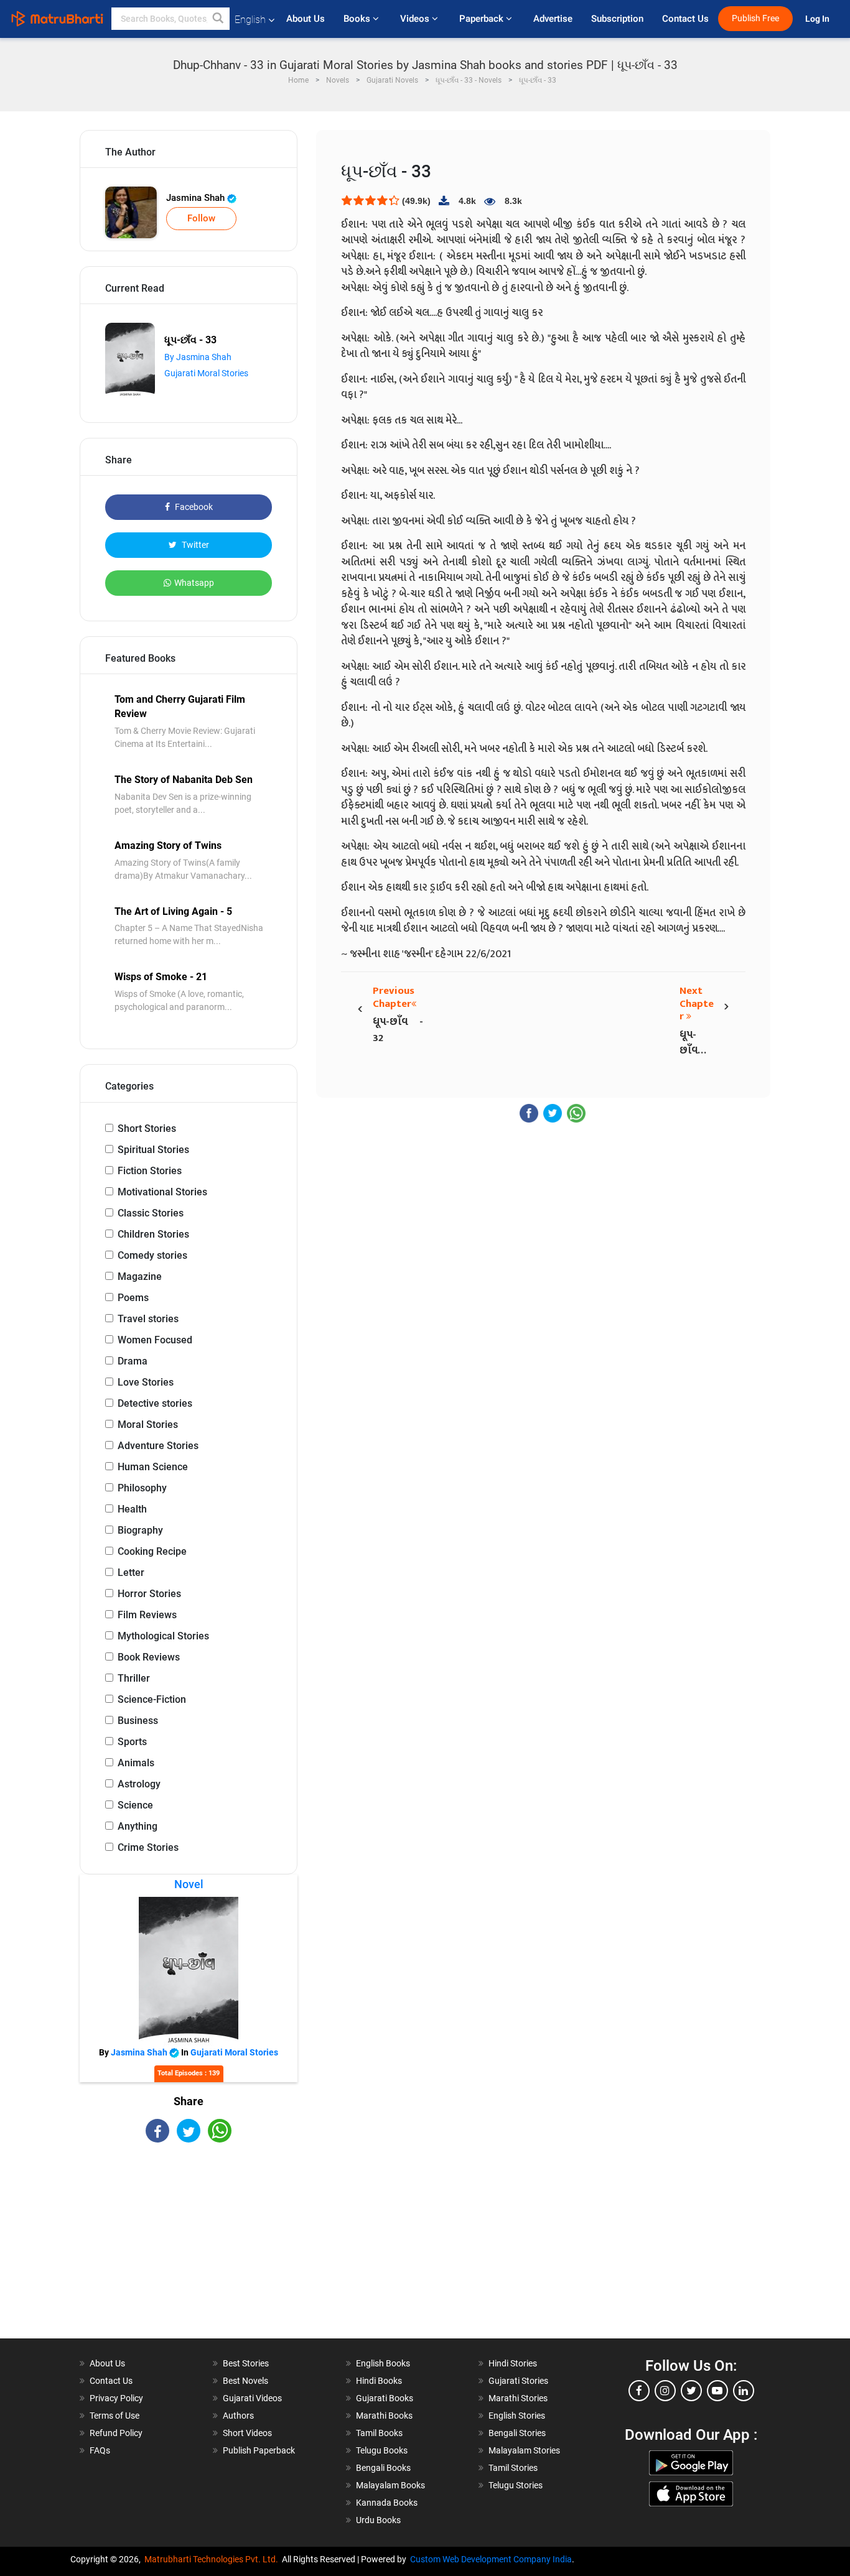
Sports (132, 1742)
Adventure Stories (158, 1446)
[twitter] (691, 2391)
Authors (238, 2416)
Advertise (553, 19)
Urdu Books (378, 2520)
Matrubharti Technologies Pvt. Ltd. (213, 2559)
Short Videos (247, 2433)
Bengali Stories (517, 2433)
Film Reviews (147, 1615)
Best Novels (245, 2381)
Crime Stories (148, 1847)
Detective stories (155, 1403)
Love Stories (146, 1382)
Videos (416, 19)
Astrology (139, 1784)
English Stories (517, 2416)
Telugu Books (382, 2450)
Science (135, 1805)
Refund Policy (116, 2433)
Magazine (140, 1276)
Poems (133, 1298)
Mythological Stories (163, 1636)
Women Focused (155, 1340)
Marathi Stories (518, 2398)
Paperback (483, 19)
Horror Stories (149, 1594)
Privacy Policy (116, 2398)
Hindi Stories (513, 2363)
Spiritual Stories (153, 1150)
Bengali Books (383, 2468)
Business (138, 1721)
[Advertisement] (189, 2251)
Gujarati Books (385, 2398)
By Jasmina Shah (198, 357)
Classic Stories (151, 1213)
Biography (140, 1530)
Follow (201, 218)
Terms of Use (114, 2416)
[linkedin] (744, 2391)
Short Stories (147, 1128)
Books (358, 19)
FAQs (100, 2450)
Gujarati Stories (518, 2381)
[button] (218, 19)
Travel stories (148, 1319)
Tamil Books (379, 2433)
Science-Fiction (152, 1699)
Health (132, 1509)
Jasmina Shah (197, 198)
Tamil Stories (513, 2468)
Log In (818, 19)
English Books (383, 2363)
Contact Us (685, 19)
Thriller (134, 1678)
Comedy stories (152, 1255)
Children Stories (153, 1234)
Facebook (193, 507)
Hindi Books (379, 2381)
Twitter (194, 545)
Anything (138, 1826)
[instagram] (665, 2391)
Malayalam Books (390, 2485)
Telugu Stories (516, 2485)
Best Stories (246, 2363)
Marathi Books (384, 2416)
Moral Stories (148, 1425)
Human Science (153, 1467)
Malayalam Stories (524, 2450)
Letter (131, 1573)
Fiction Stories (150, 1171)
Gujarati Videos (252, 2398)
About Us (306, 19)
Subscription (617, 19)
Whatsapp (194, 583)
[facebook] (639, 2391)
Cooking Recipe (152, 1551)
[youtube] (717, 2391)
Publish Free (755, 18)
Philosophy (142, 1488)
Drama (133, 1361)
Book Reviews (149, 1657)
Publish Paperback (259, 2450)
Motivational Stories (162, 1192)
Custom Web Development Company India (491, 2559)
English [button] (250, 20)
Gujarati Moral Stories (206, 373)
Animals (136, 1763)
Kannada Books (387, 2503)
